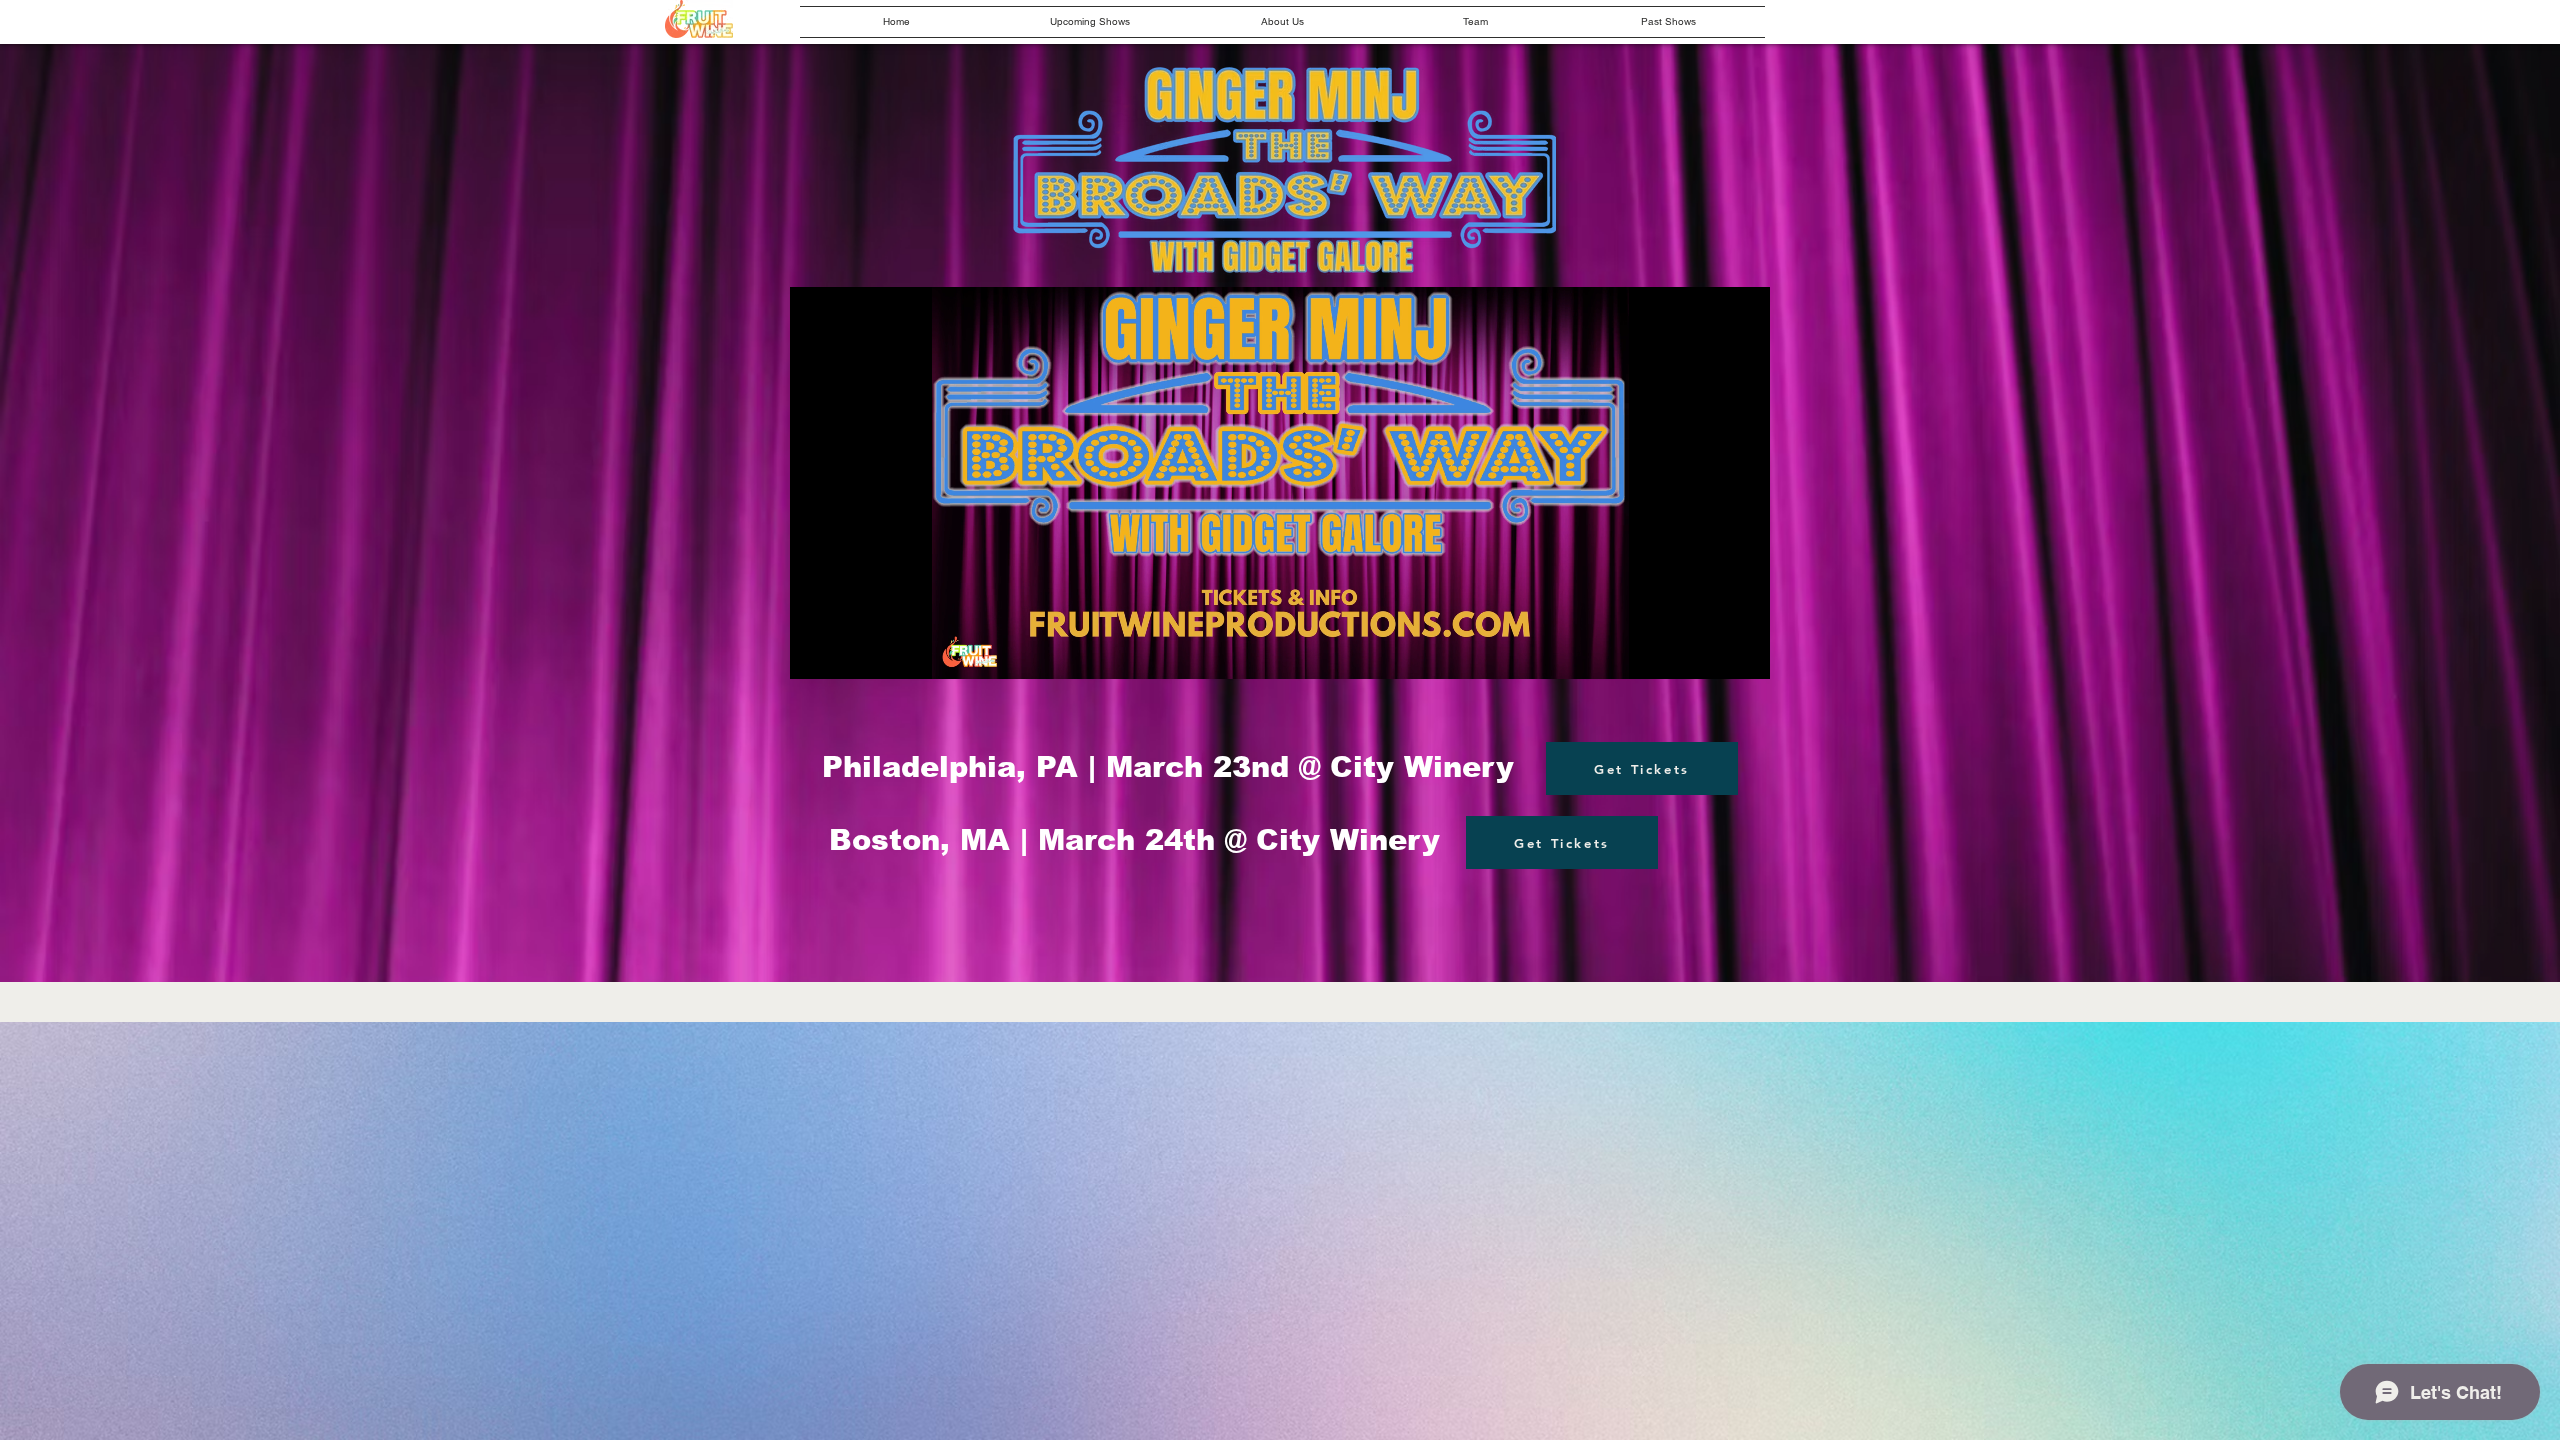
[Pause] (816, 652)
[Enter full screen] (1743, 652)
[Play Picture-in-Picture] (1709, 652)
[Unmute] (850, 652)
